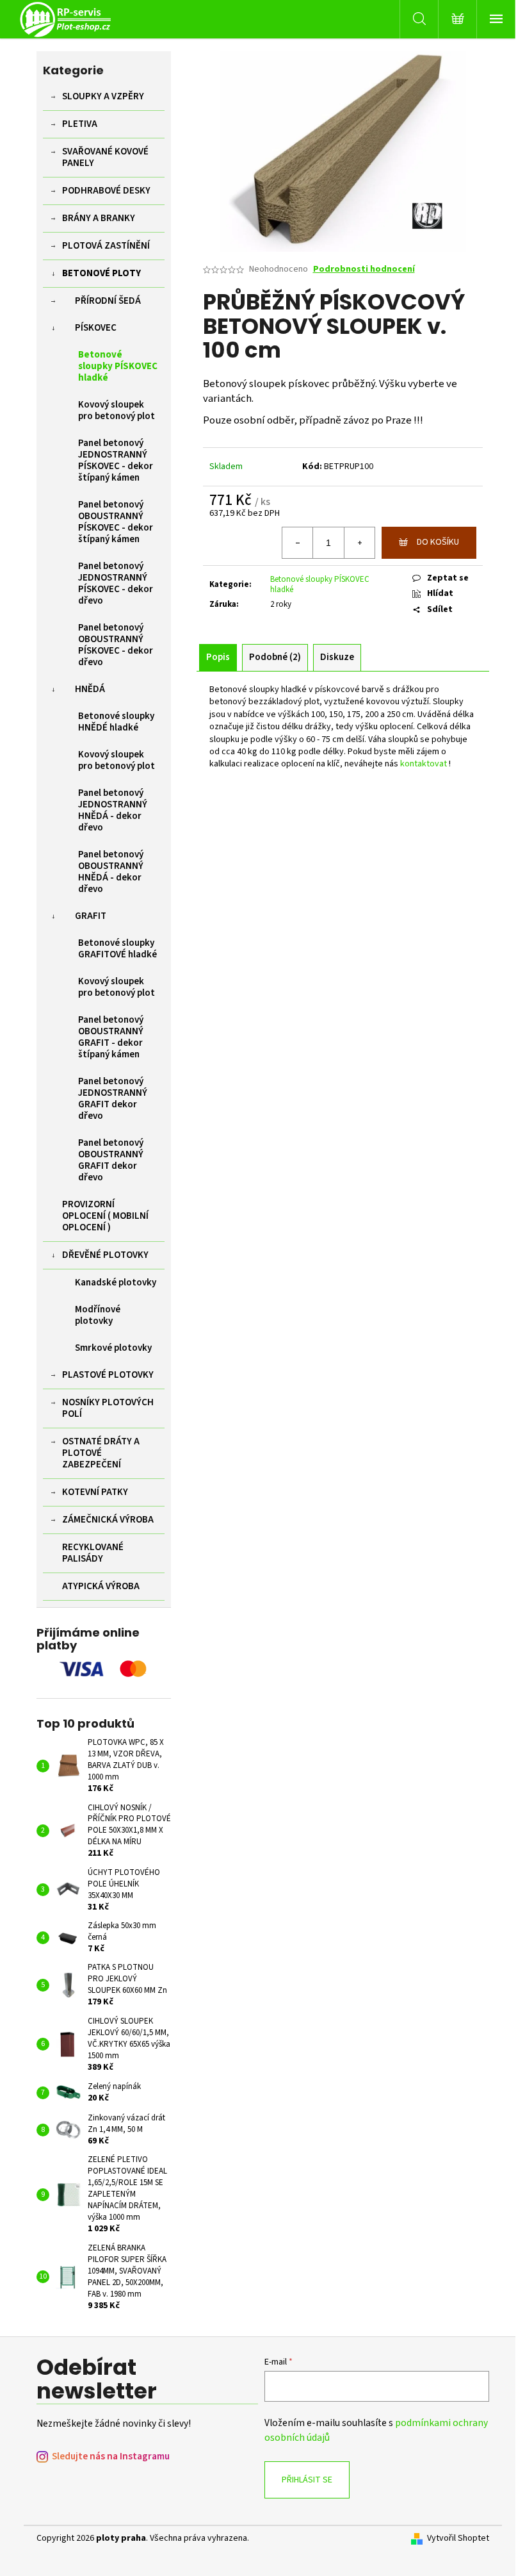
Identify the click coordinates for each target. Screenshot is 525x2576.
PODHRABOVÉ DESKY (106, 191)
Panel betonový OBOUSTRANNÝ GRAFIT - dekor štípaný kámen (111, 1037)
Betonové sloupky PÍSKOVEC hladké (118, 366)
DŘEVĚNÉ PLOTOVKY (105, 1255)
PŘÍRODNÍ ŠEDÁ (108, 301)
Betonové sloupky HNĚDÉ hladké (116, 722)
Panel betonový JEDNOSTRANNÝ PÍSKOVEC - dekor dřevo (116, 583)
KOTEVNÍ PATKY (95, 1492)
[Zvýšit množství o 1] (359, 543)
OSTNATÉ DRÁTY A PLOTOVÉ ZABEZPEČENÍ (101, 1453)
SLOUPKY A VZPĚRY (103, 96)
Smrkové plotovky (113, 1348)
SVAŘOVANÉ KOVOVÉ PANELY (105, 157)
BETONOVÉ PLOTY (101, 273)
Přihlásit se (307, 2480)
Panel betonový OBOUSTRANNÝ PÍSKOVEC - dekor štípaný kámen (116, 522)
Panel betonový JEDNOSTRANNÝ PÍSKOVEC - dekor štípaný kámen (116, 460)
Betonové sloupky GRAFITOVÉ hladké (117, 949)
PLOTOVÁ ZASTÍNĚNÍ (106, 246)
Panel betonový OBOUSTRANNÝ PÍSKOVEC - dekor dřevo (116, 645)
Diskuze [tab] (337, 657)
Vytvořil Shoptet (458, 2539)
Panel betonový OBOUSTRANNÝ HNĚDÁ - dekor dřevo (111, 872)
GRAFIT (91, 916)
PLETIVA (80, 124)
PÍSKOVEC (96, 328)
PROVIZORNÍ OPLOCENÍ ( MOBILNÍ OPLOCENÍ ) (105, 1216)
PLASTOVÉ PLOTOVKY (108, 1375)
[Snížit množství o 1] (298, 543)
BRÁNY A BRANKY (99, 218)
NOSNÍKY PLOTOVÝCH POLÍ (108, 1408)
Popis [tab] (218, 657)
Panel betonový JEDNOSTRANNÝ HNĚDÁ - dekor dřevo (113, 810)
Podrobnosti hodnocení (364, 269)
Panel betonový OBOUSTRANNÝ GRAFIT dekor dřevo (111, 1160)
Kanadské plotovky (116, 1283)
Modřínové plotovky (98, 1315)
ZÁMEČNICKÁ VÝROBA (108, 1520)
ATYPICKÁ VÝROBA (101, 1586)
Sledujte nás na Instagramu (111, 2456)
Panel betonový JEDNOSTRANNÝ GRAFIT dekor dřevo (113, 1099)
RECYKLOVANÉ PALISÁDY (93, 1553)
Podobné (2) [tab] (275, 657)
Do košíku (438, 542)
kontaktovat (424, 764)
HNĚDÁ (90, 689)
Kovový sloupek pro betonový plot (117, 410)
